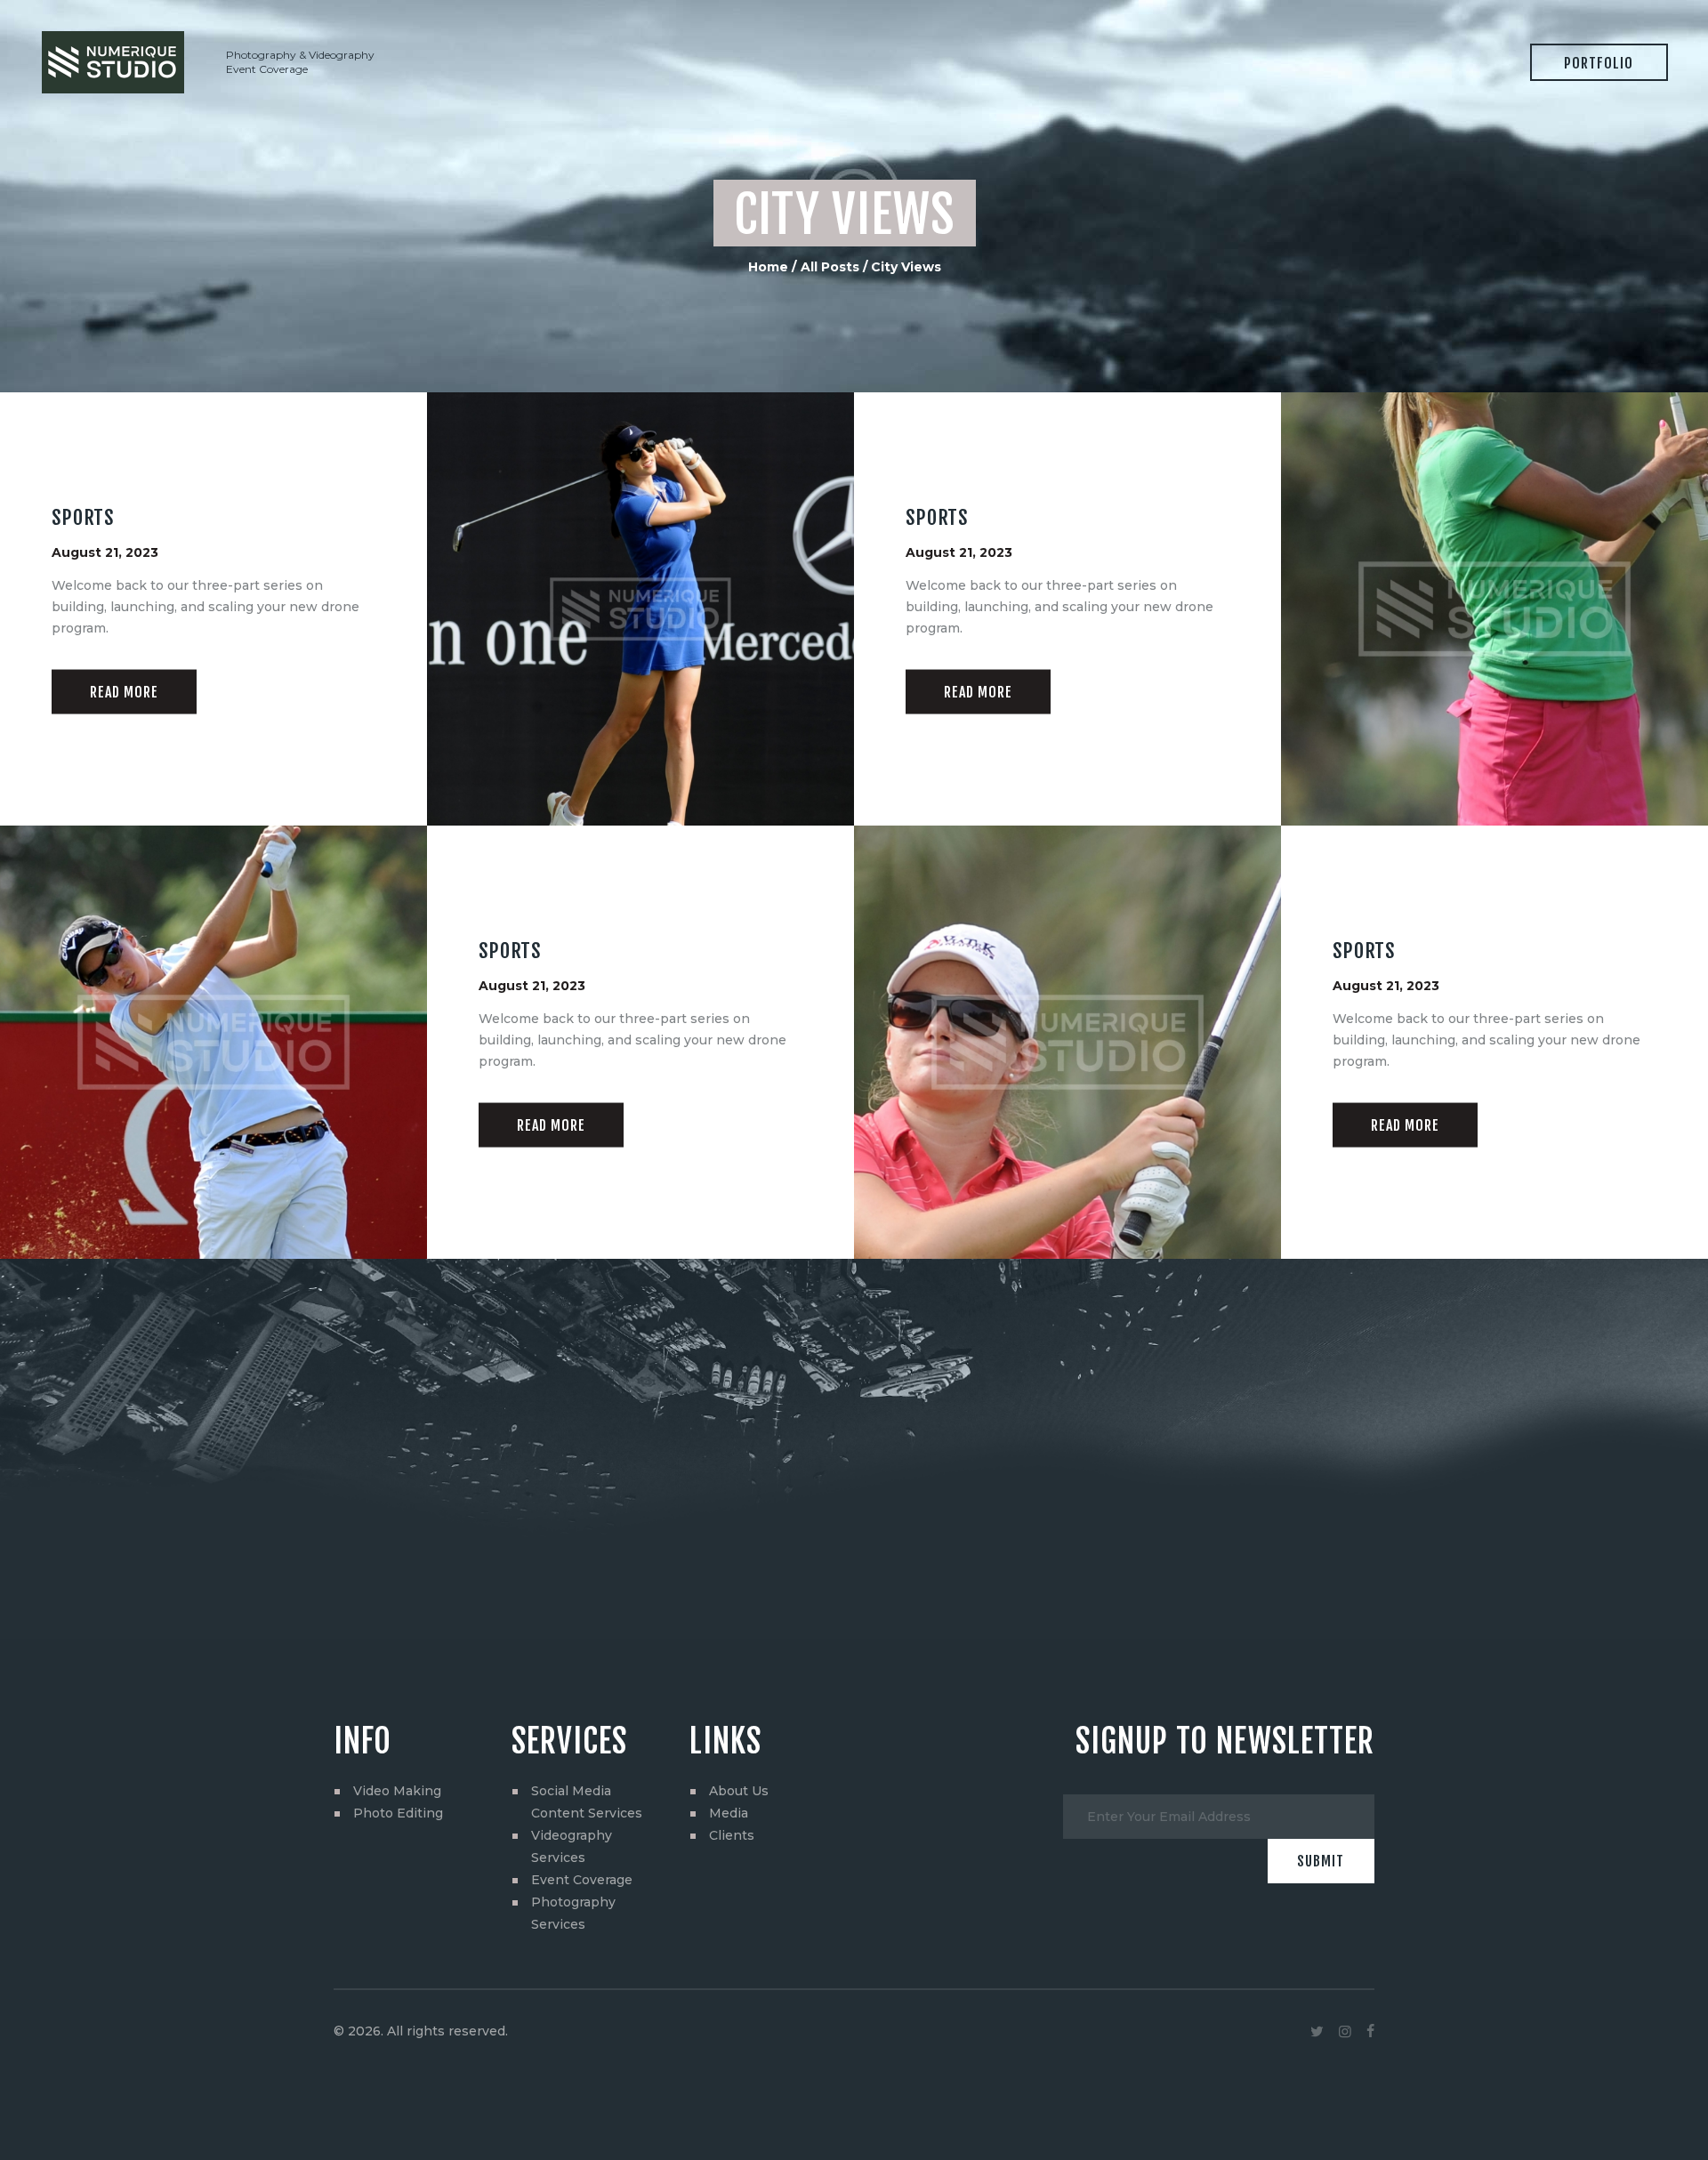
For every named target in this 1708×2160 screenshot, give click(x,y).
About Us (739, 1791)
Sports (83, 518)
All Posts (830, 267)
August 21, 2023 (105, 552)
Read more (124, 691)
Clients (732, 1835)
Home (768, 267)
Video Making (397, 1791)
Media (729, 1813)
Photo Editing (398, 1813)
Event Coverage (582, 1880)
